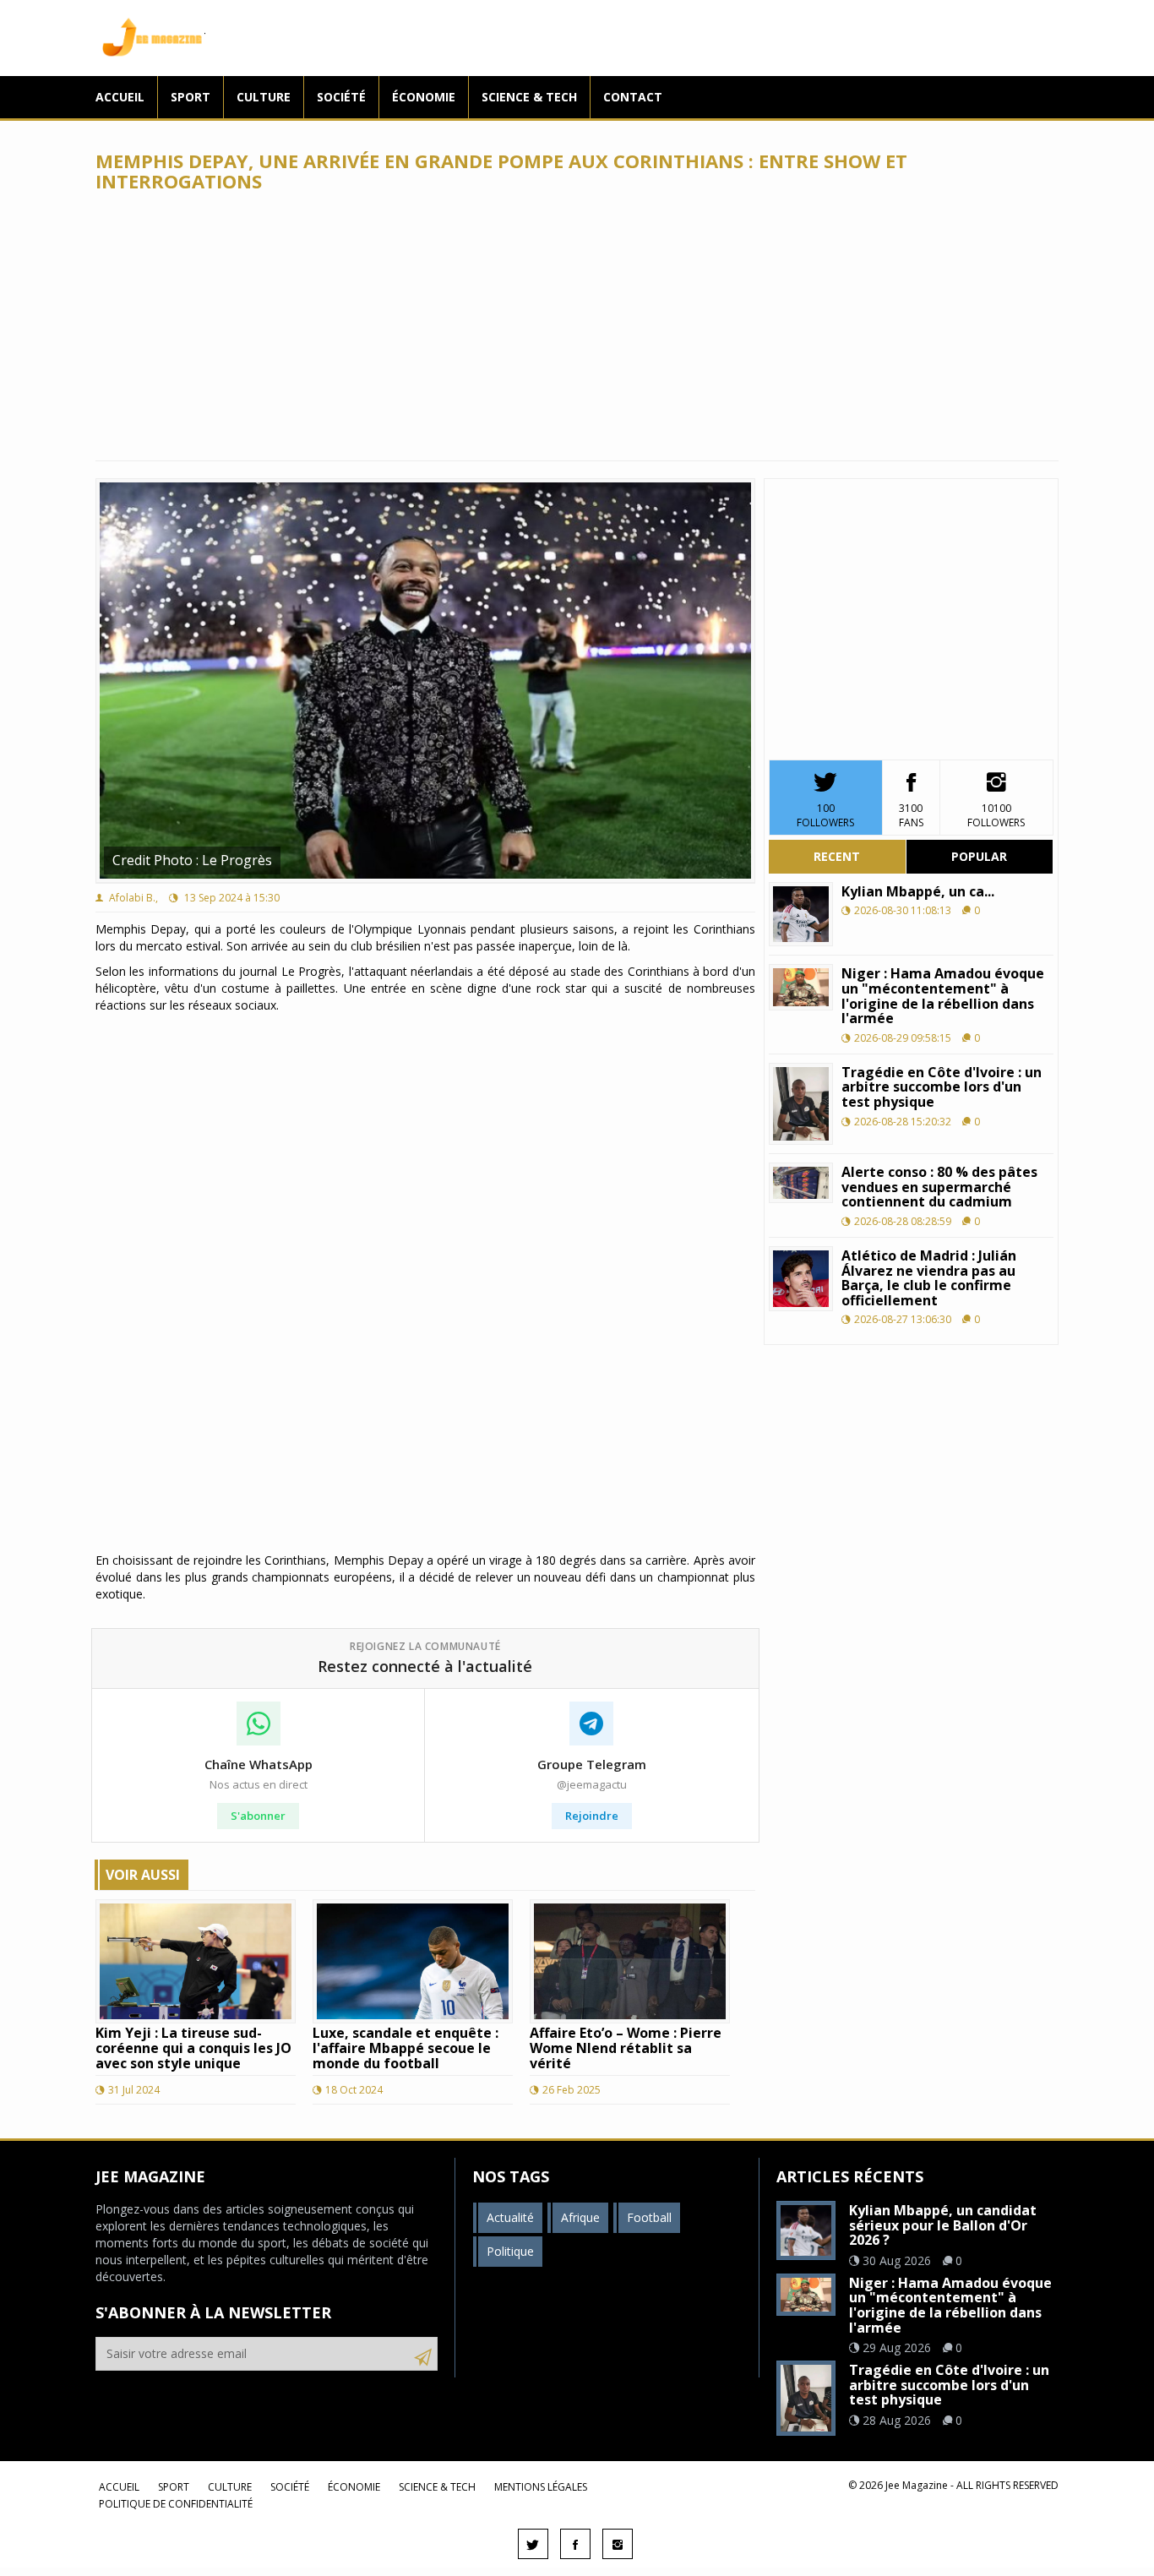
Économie (424, 97)
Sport (191, 97)
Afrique (580, 2217)
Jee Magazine (150, 38)
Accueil (120, 97)
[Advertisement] (577, 326)
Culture (264, 97)
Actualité (510, 2217)
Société (341, 97)
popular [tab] (979, 856)
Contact (633, 97)
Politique (510, 2251)
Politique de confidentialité (176, 2504)
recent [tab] (837, 856)
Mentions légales (541, 2487)
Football (649, 2217)
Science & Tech (529, 97)
